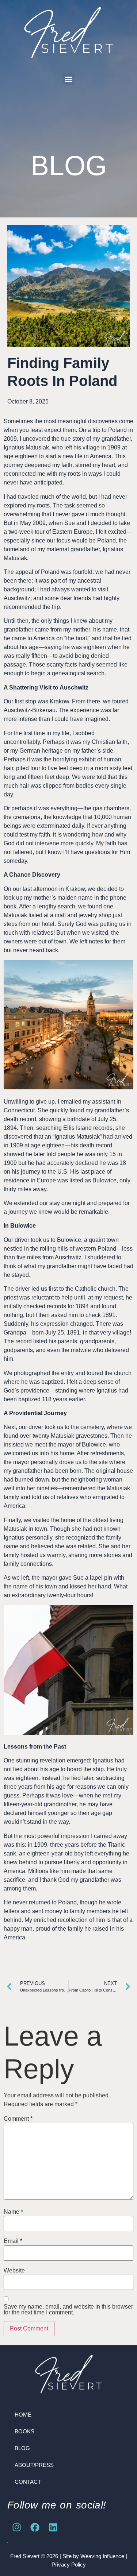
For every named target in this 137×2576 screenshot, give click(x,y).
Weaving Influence (102, 2556)
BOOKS (24, 2431)
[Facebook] (35, 2527)
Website (14, 2271)
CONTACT (28, 2482)
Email (13, 2241)
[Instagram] (16, 2527)
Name (13, 2212)
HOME (23, 2415)
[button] (68, 79)
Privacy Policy (69, 2565)
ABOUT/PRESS (34, 2465)
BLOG (22, 2448)
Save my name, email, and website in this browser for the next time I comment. (68, 2310)
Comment (18, 2119)
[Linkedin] (53, 2527)
